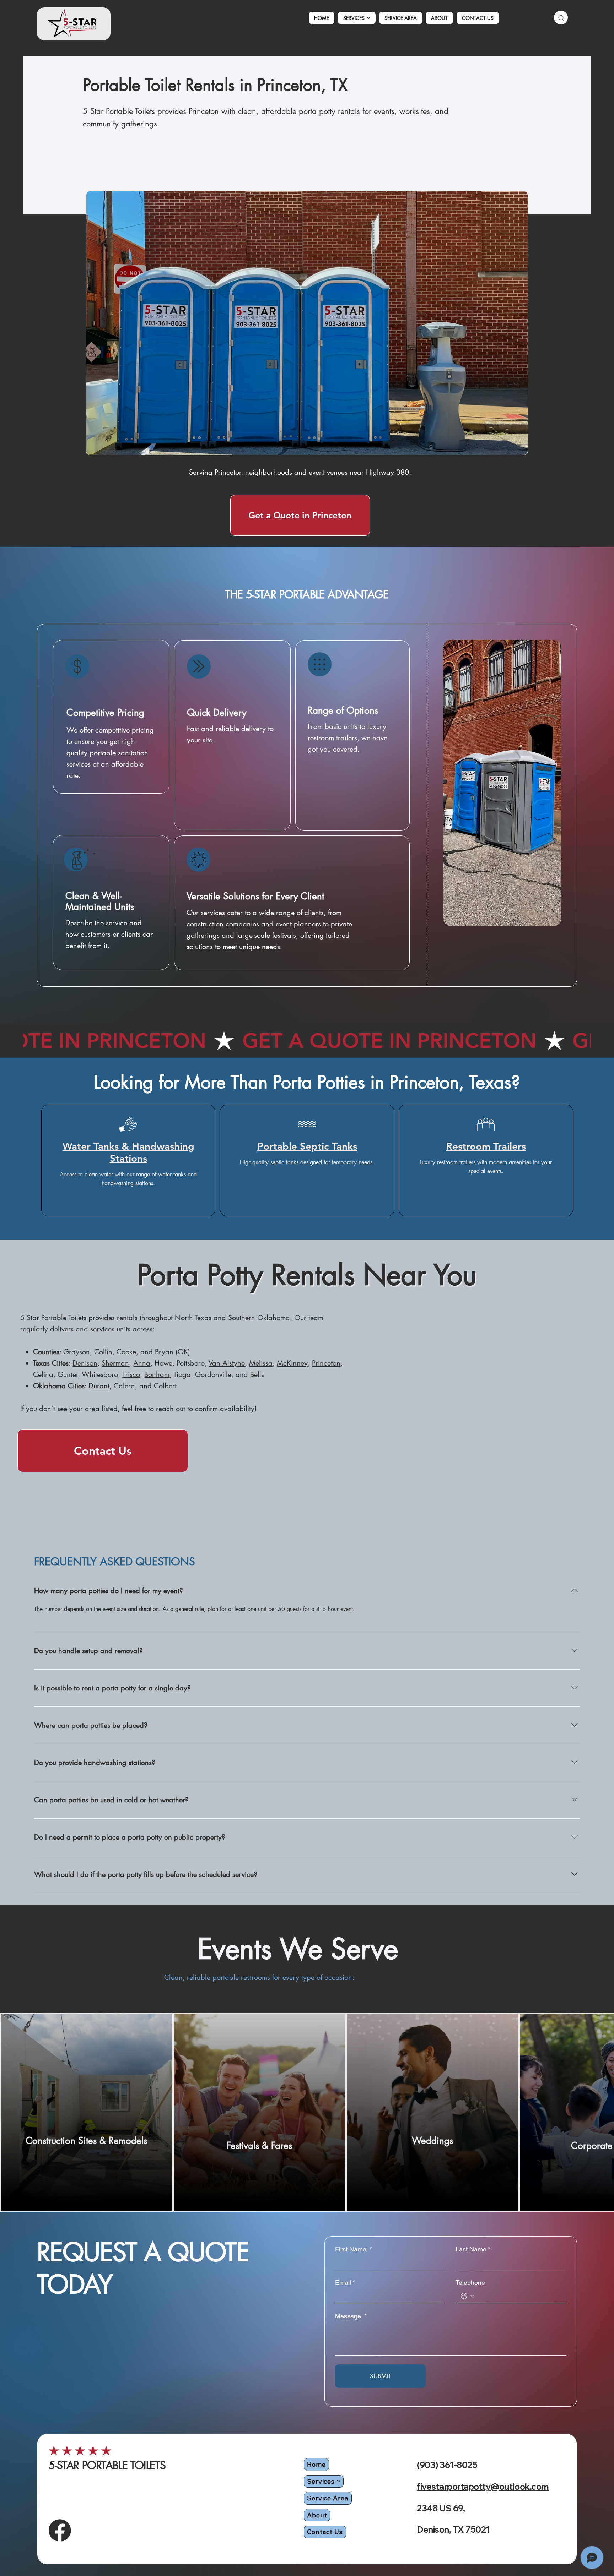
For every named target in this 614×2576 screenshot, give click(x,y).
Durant (99, 1386)
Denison (85, 1363)
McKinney (292, 1363)
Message (351, 2316)
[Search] (561, 18)
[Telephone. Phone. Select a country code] (467, 2296)
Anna (142, 1363)
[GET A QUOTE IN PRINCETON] (307, 1041)
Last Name (473, 2249)
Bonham (157, 1374)
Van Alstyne (227, 1363)
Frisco (131, 1374)
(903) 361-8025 (447, 2465)
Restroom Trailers (486, 1146)
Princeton (326, 1363)
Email (345, 2283)
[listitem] (87, 2112)
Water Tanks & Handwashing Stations (128, 1152)
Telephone (470, 2283)
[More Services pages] (368, 18)
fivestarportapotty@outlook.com (483, 2487)
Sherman (115, 1363)
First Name (354, 2249)
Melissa (261, 1363)
